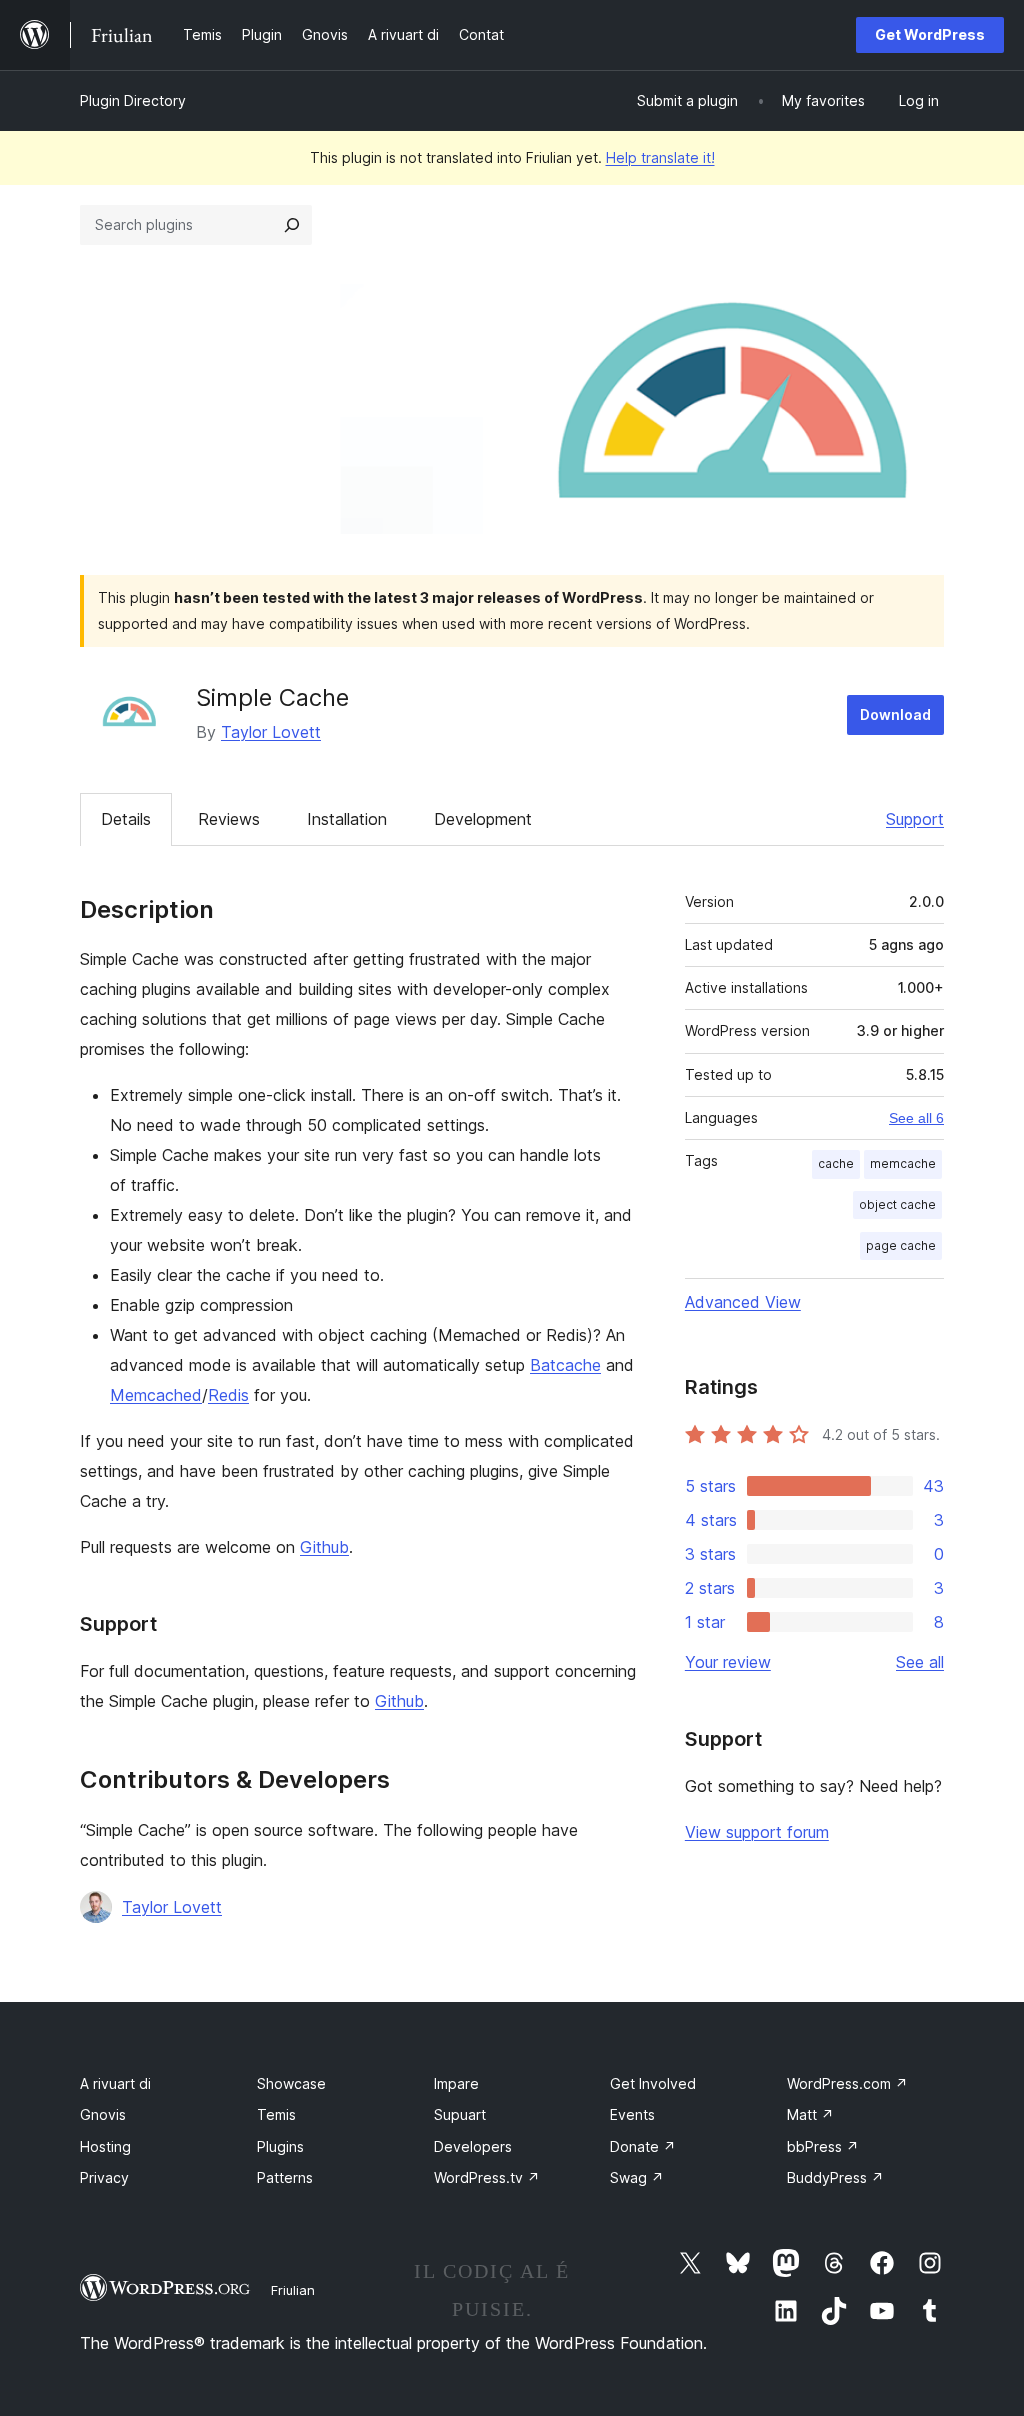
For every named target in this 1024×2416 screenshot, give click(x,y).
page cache (901, 1245)
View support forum (757, 1832)
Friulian (293, 2290)
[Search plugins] (292, 225)
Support (915, 819)
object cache (897, 1204)
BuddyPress (835, 2177)
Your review (728, 1662)
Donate (643, 2146)
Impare (456, 2083)
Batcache (565, 1365)
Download (895, 714)
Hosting (105, 2146)
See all (920, 1662)
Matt (810, 2114)
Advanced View (743, 1302)
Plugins (280, 2146)
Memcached (156, 1395)
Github (324, 1547)
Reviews (229, 819)
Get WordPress (930, 34)
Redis (228, 1395)
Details (126, 819)
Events (632, 2114)
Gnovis (103, 2114)
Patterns (285, 2177)
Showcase (291, 2083)
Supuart (460, 2114)
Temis (276, 2114)
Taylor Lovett (271, 732)
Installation (347, 819)
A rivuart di (115, 2083)
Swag (637, 2177)
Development (483, 819)
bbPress (823, 2146)
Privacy (104, 2177)
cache (836, 1163)
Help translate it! (660, 157)
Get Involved (653, 2083)
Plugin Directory (133, 100)
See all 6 (916, 1118)
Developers (473, 2146)
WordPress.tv (487, 2177)
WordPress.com (847, 2083)
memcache (903, 1163)
